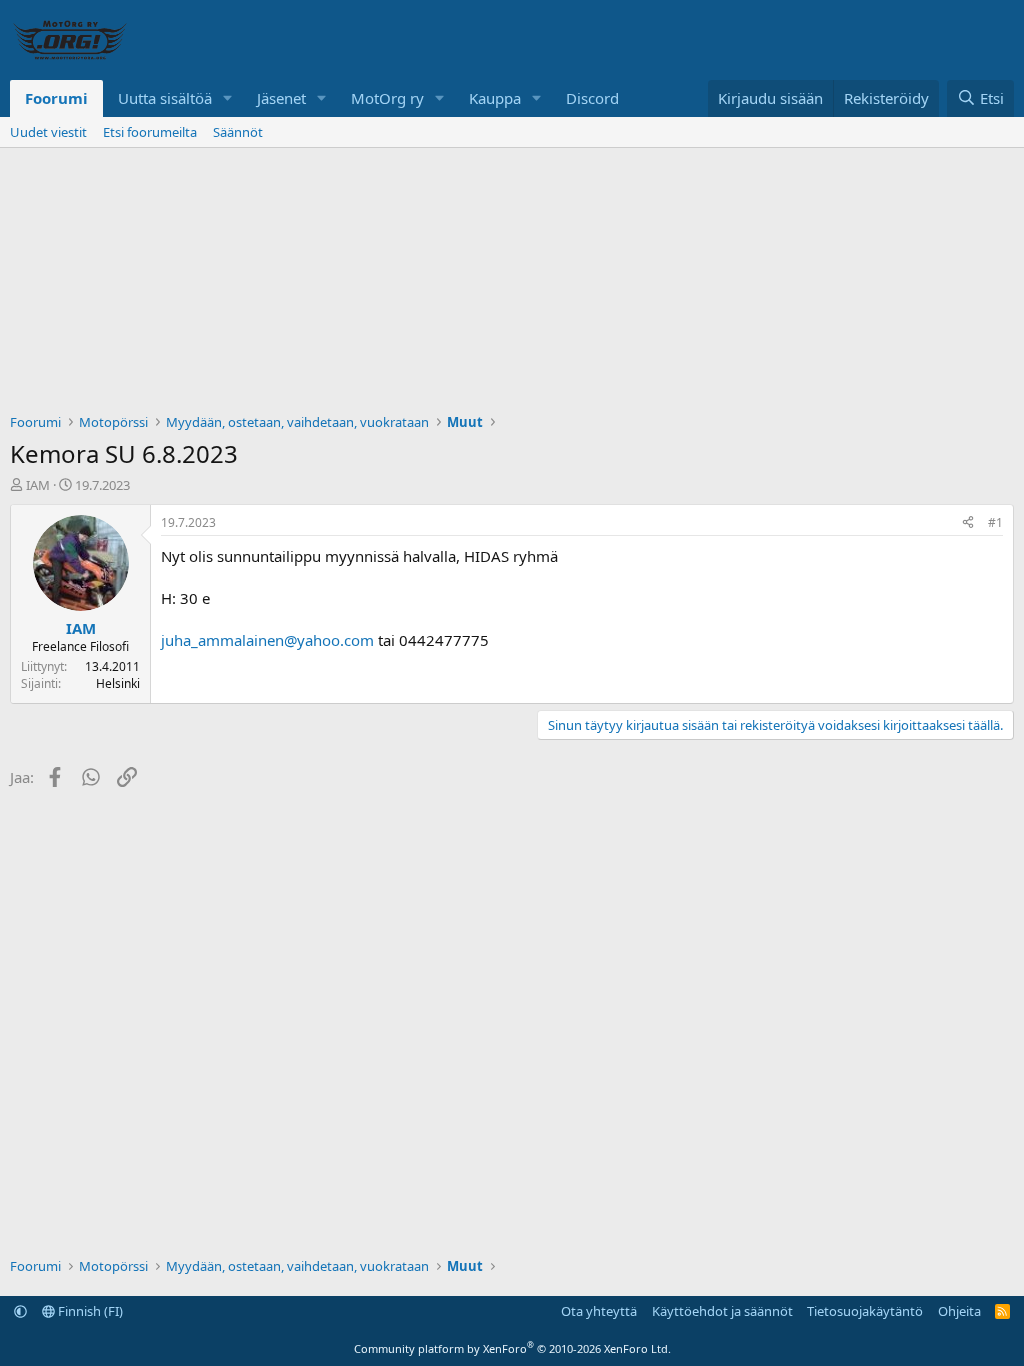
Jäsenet (281, 98)
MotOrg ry (387, 98)
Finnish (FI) (89, 1311)
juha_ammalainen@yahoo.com (267, 640)
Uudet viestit (48, 132)
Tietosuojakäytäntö (865, 1311)
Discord (592, 98)
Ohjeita (959, 1311)
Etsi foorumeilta (150, 132)
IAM (38, 485)
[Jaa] (968, 523)
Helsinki (118, 683)
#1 (995, 522)
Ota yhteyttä (599, 1311)
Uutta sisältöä (165, 98)
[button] (228, 98)
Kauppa (495, 98)
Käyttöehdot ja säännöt (722, 1311)
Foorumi (56, 98)
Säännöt (238, 132)
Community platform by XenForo (512, 1348)
